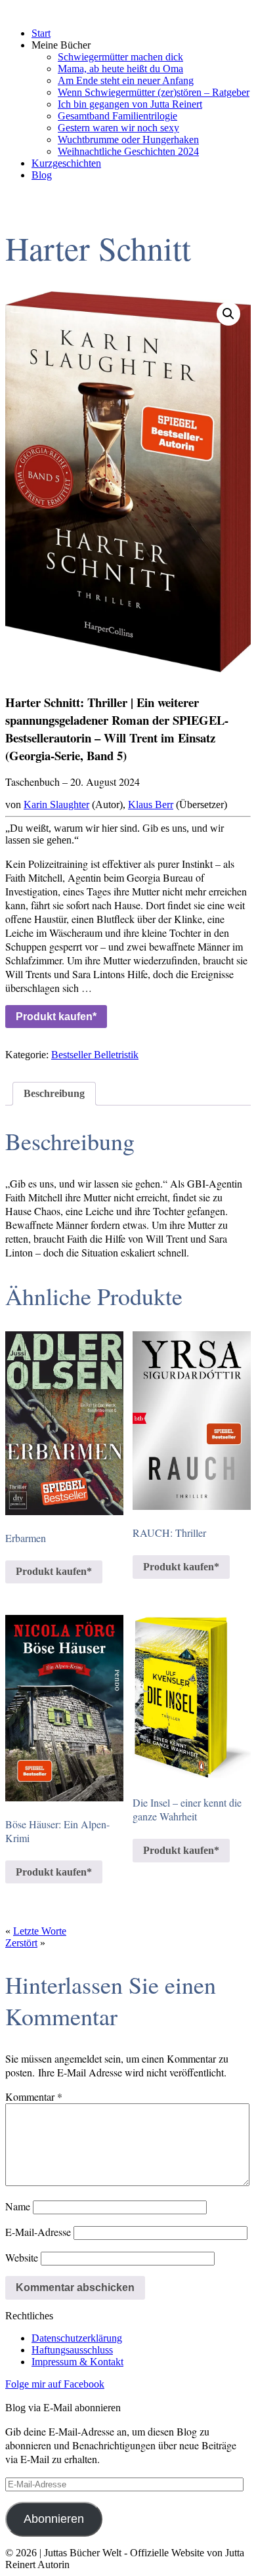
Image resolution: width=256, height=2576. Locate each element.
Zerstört (21, 1943)
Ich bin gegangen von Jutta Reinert (130, 104)
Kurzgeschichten (66, 163)
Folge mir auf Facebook (55, 2384)
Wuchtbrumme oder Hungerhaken (128, 140)
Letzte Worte (40, 1931)
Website (22, 2257)
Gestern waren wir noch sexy (118, 128)
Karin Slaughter (56, 805)
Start (41, 33)
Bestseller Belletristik (95, 1055)
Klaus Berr (151, 805)
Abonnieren (54, 2519)
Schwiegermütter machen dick (120, 57)
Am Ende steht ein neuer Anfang (126, 80)
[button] (228, 314)
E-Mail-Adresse (38, 2232)
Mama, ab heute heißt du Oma (120, 69)
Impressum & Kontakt (77, 2362)
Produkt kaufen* (56, 1017)
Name (18, 2206)
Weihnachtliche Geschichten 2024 (128, 151)
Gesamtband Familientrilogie (117, 116)
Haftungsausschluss (72, 2350)
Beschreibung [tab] (54, 1093)
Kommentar (34, 2096)
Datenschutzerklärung (77, 2338)
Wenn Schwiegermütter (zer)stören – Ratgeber (154, 92)
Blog (42, 175)
